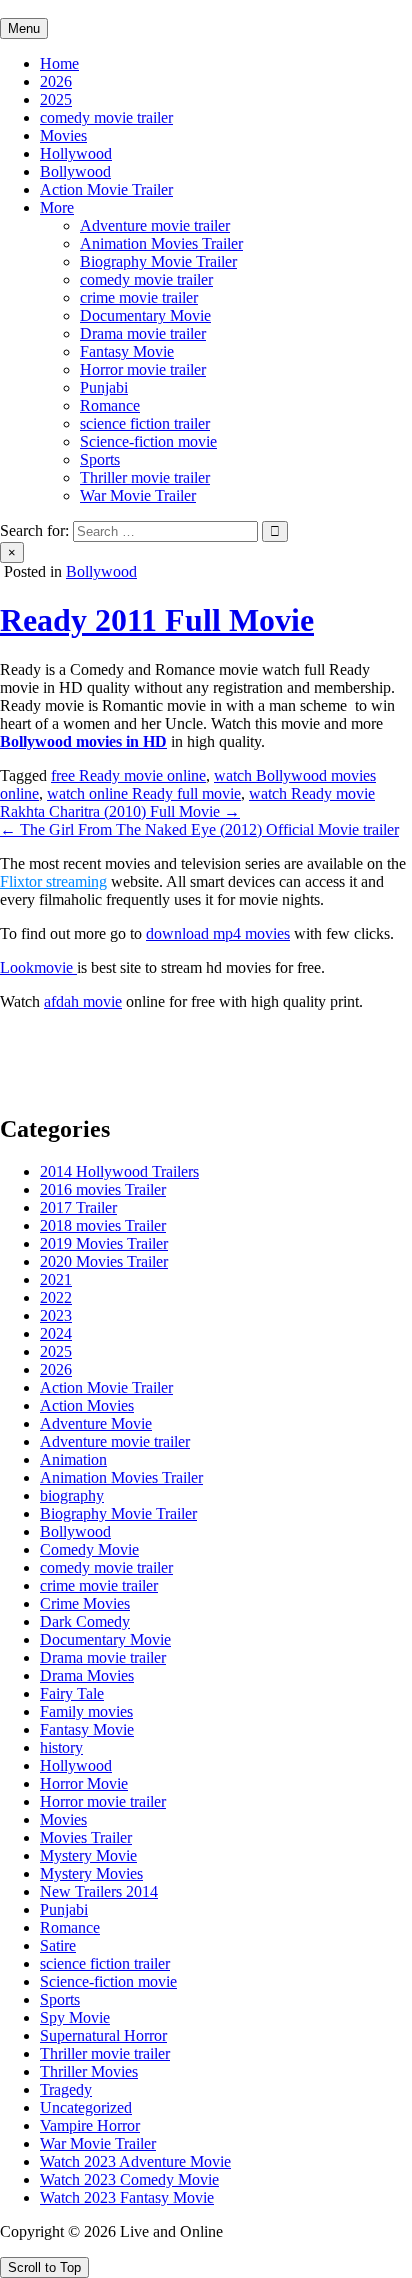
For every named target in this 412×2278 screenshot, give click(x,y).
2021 (56, 1279)
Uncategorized (86, 2107)
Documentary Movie (145, 315)
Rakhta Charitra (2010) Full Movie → (120, 811)
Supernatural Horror (103, 2035)
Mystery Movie (88, 1855)
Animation (73, 1459)
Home (59, 63)
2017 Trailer (78, 1207)
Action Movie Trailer (106, 189)
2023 (56, 1315)
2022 (56, 1297)
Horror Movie (84, 1783)
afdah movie (83, 1001)
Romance (110, 405)
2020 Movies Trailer (104, 1261)
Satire (58, 1945)
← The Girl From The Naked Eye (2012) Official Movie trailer (199, 829)
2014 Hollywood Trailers (119, 1171)
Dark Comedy (85, 1621)
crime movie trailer (139, 297)
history (61, 1747)
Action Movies (87, 1405)
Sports (100, 459)
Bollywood (75, 171)
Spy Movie (75, 2017)
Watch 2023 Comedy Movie (129, 2179)
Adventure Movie (96, 1423)
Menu (24, 28)
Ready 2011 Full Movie (157, 620)
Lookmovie (38, 967)
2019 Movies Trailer (104, 1243)
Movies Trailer (86, 1837)
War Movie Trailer (138, 495)
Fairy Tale (72, 1693)
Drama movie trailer (143, 333)
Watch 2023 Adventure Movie (135, 2161)
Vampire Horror (90, 2125)
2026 (56, 81)
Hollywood (76, 153)
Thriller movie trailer (145, 477)
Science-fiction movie (148, 441)
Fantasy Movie (127, 351)
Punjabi (104, 387)
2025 (56, 99)
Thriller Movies (89, 2071)
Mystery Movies (91, 1873)
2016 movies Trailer (103, 1189)
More (57, 207)
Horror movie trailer (143, 369)
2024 (56, 1333)
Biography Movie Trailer (158, 261)
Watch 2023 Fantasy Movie (127, 2197)
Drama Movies (87, 1675)
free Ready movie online (128, 775)
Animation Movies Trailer (161, 243)
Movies (63, 135)
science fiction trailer (145, 423)
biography (72, 1495)
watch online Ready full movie (144, 793)
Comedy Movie (89, 1549)
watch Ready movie (312, 793)
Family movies (86, 1711)
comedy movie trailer (106, 117)
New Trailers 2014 (99, 1891)
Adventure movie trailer (155, 225)
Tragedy (66, 2089)
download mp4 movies (218, 933)
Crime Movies (85, 1603)
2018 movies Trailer (103, 1225)
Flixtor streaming (53, 881)
